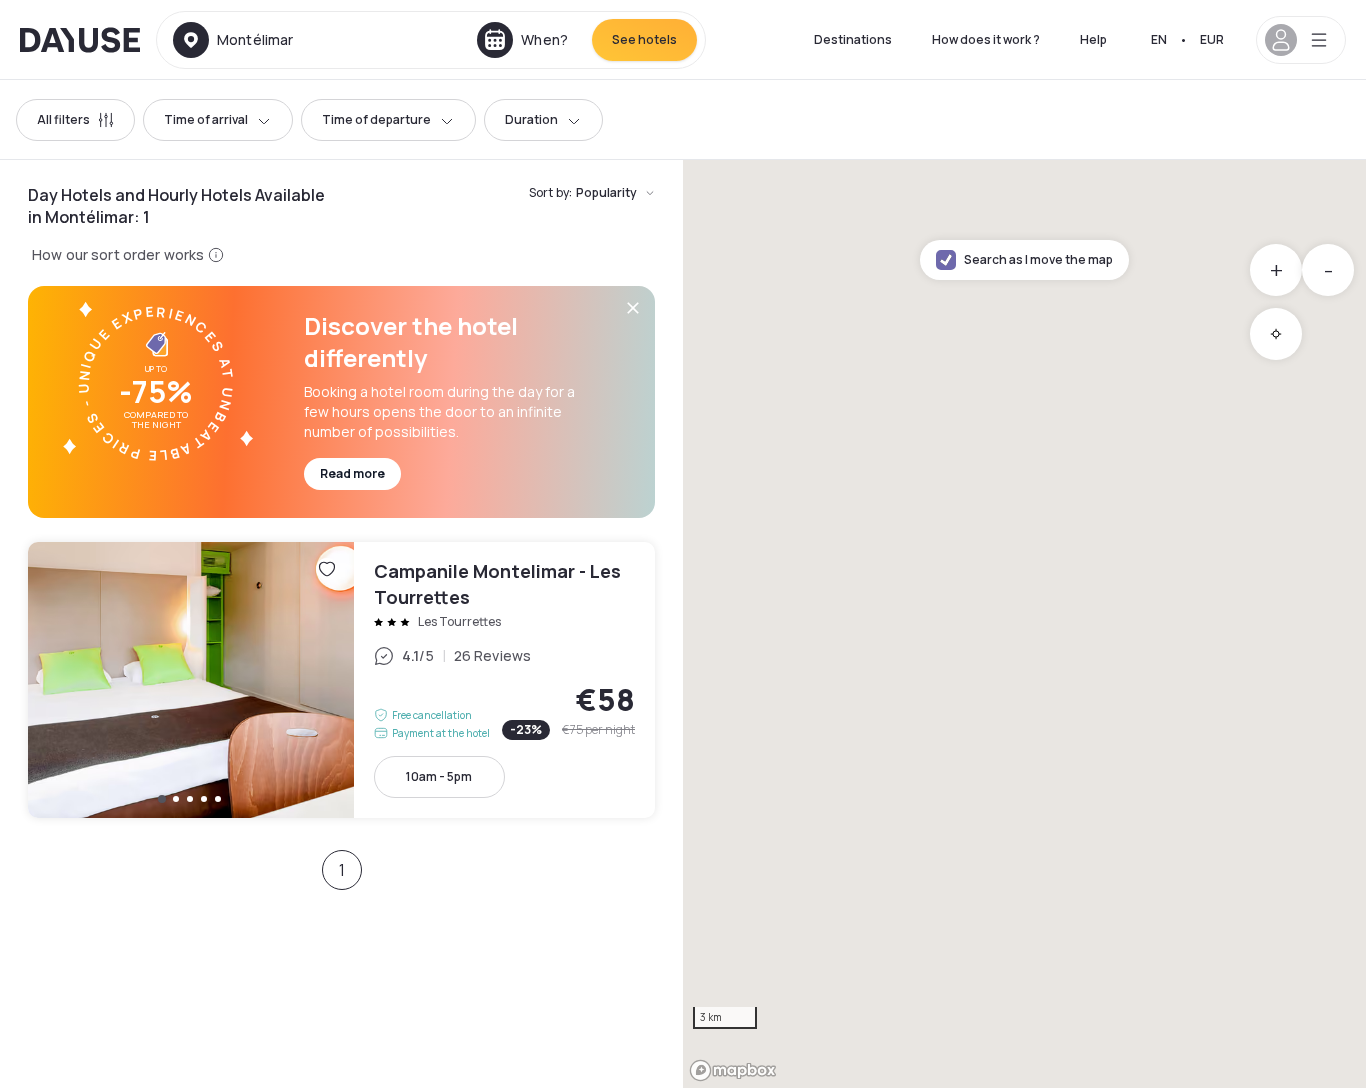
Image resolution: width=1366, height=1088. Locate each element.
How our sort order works (118, 254)
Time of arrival (206, 119)
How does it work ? (986, 39)
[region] (1024, 624)
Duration (531, 119)
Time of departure (376, 119)
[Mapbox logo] (733, 1070)
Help (1093, 39)
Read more (352, 473)
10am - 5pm (439, 776)
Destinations (853, 39)
